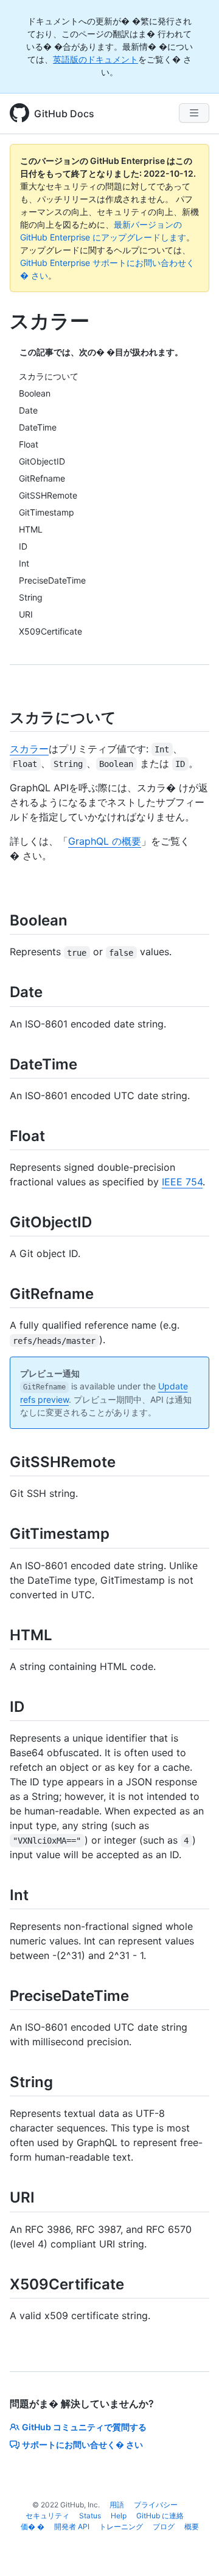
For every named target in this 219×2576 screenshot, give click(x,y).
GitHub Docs (64, 114)
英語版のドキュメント (96, 59)
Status (90, 2516)
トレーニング (121, 2527)
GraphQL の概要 (105, 841)
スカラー (29, 749)
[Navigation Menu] (194, 113)
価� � (33, 2527)
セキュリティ (47, 2516)
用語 (117, 2505)
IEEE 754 (182, 1182)
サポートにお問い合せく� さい (82, 2445)
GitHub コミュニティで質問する (84, 2427)
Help (119, 2516)
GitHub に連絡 (160, 2516)
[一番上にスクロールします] (192, 2549)
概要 (192, 2527)
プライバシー (156, 2505)
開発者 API (72, 2527)
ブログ (164, 2527)
